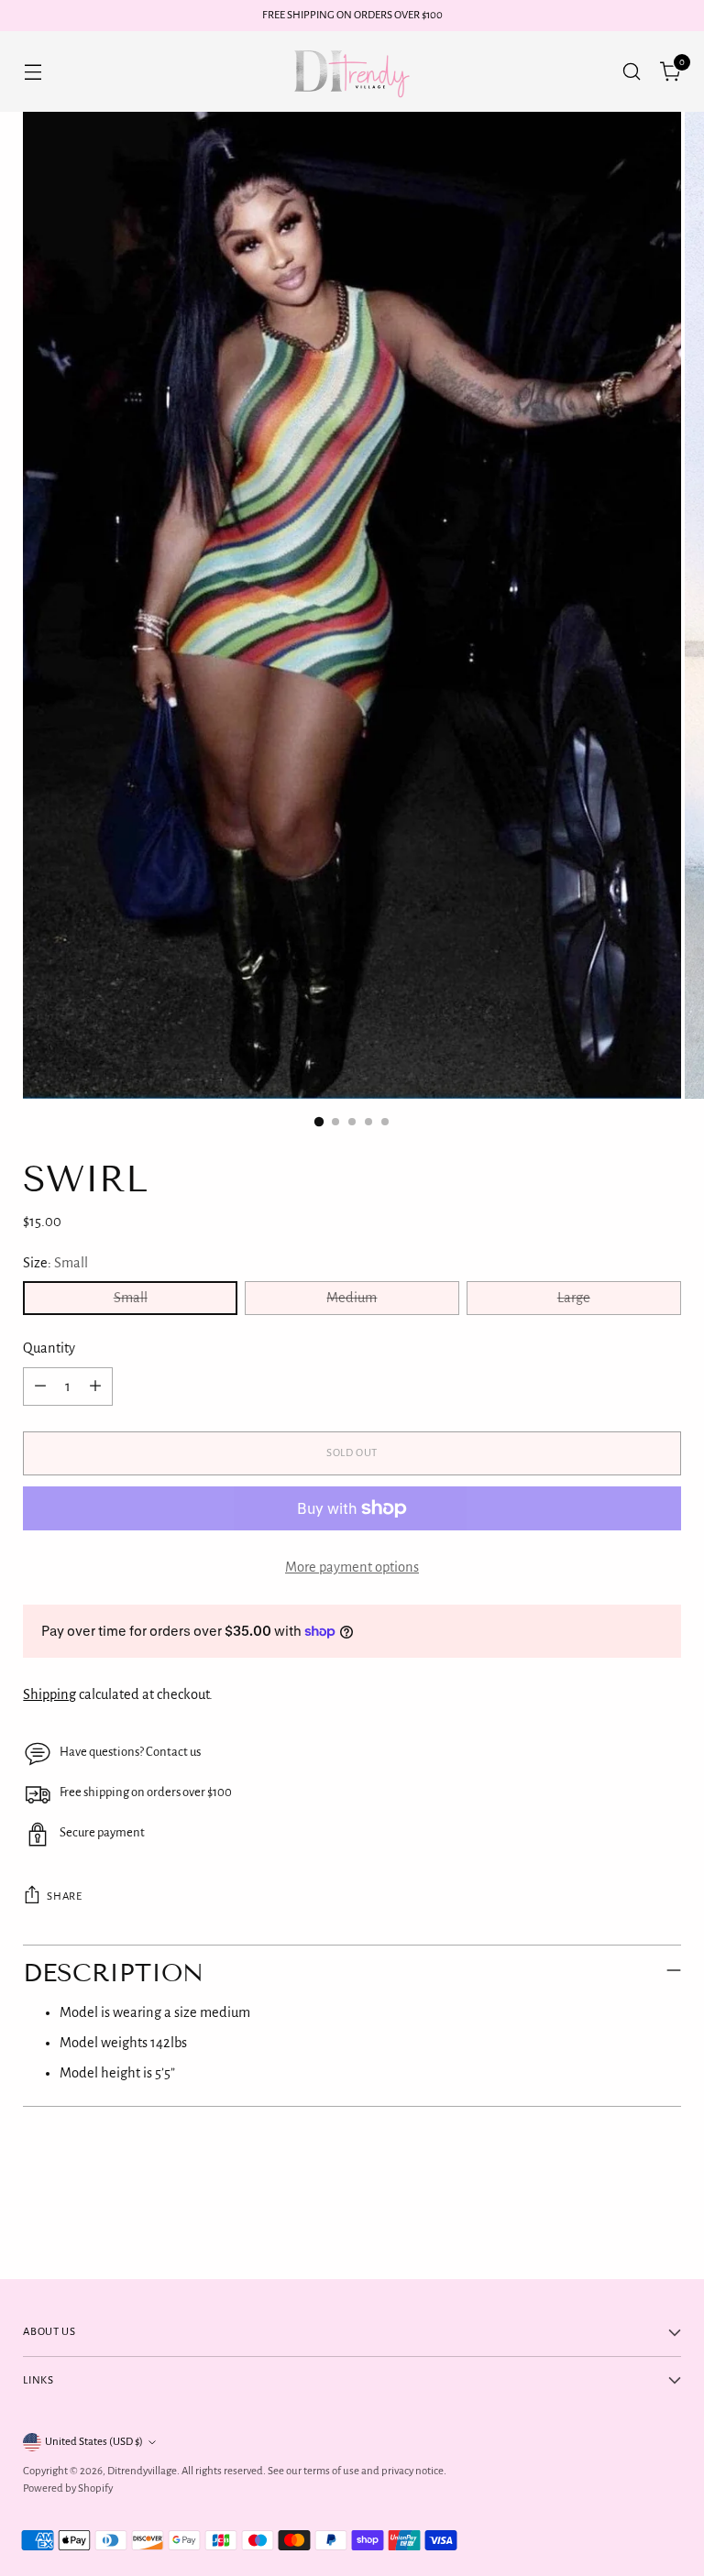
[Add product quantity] (95, 1387)
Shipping (49, 1694)
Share (64, 1896)
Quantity (49, 1348)
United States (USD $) (94, 2442)
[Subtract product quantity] (40, 1387)
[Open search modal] (632, 71)
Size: (55, 1263)
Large (574, 1298)
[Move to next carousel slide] (665, 2216)
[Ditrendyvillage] (352, 71)
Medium (352, 1298)
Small (131, 1298)
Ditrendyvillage (142, 2471)
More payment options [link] (352, 1567)
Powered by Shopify (68, 2488)
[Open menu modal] (33, 71)
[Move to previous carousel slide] (623, 2217)
